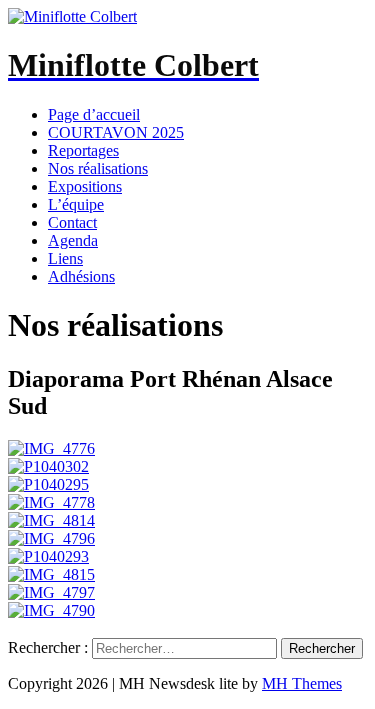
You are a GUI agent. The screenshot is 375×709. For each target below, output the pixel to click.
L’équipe (76, 204)
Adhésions (81, 276)
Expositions (85, 186)
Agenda (73, 240)
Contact (72, 222)
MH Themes (302, 683)
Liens (65, 258)
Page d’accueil (94, 114)
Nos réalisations (98, 168)
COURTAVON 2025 (116, 132)
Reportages (83, 150)
